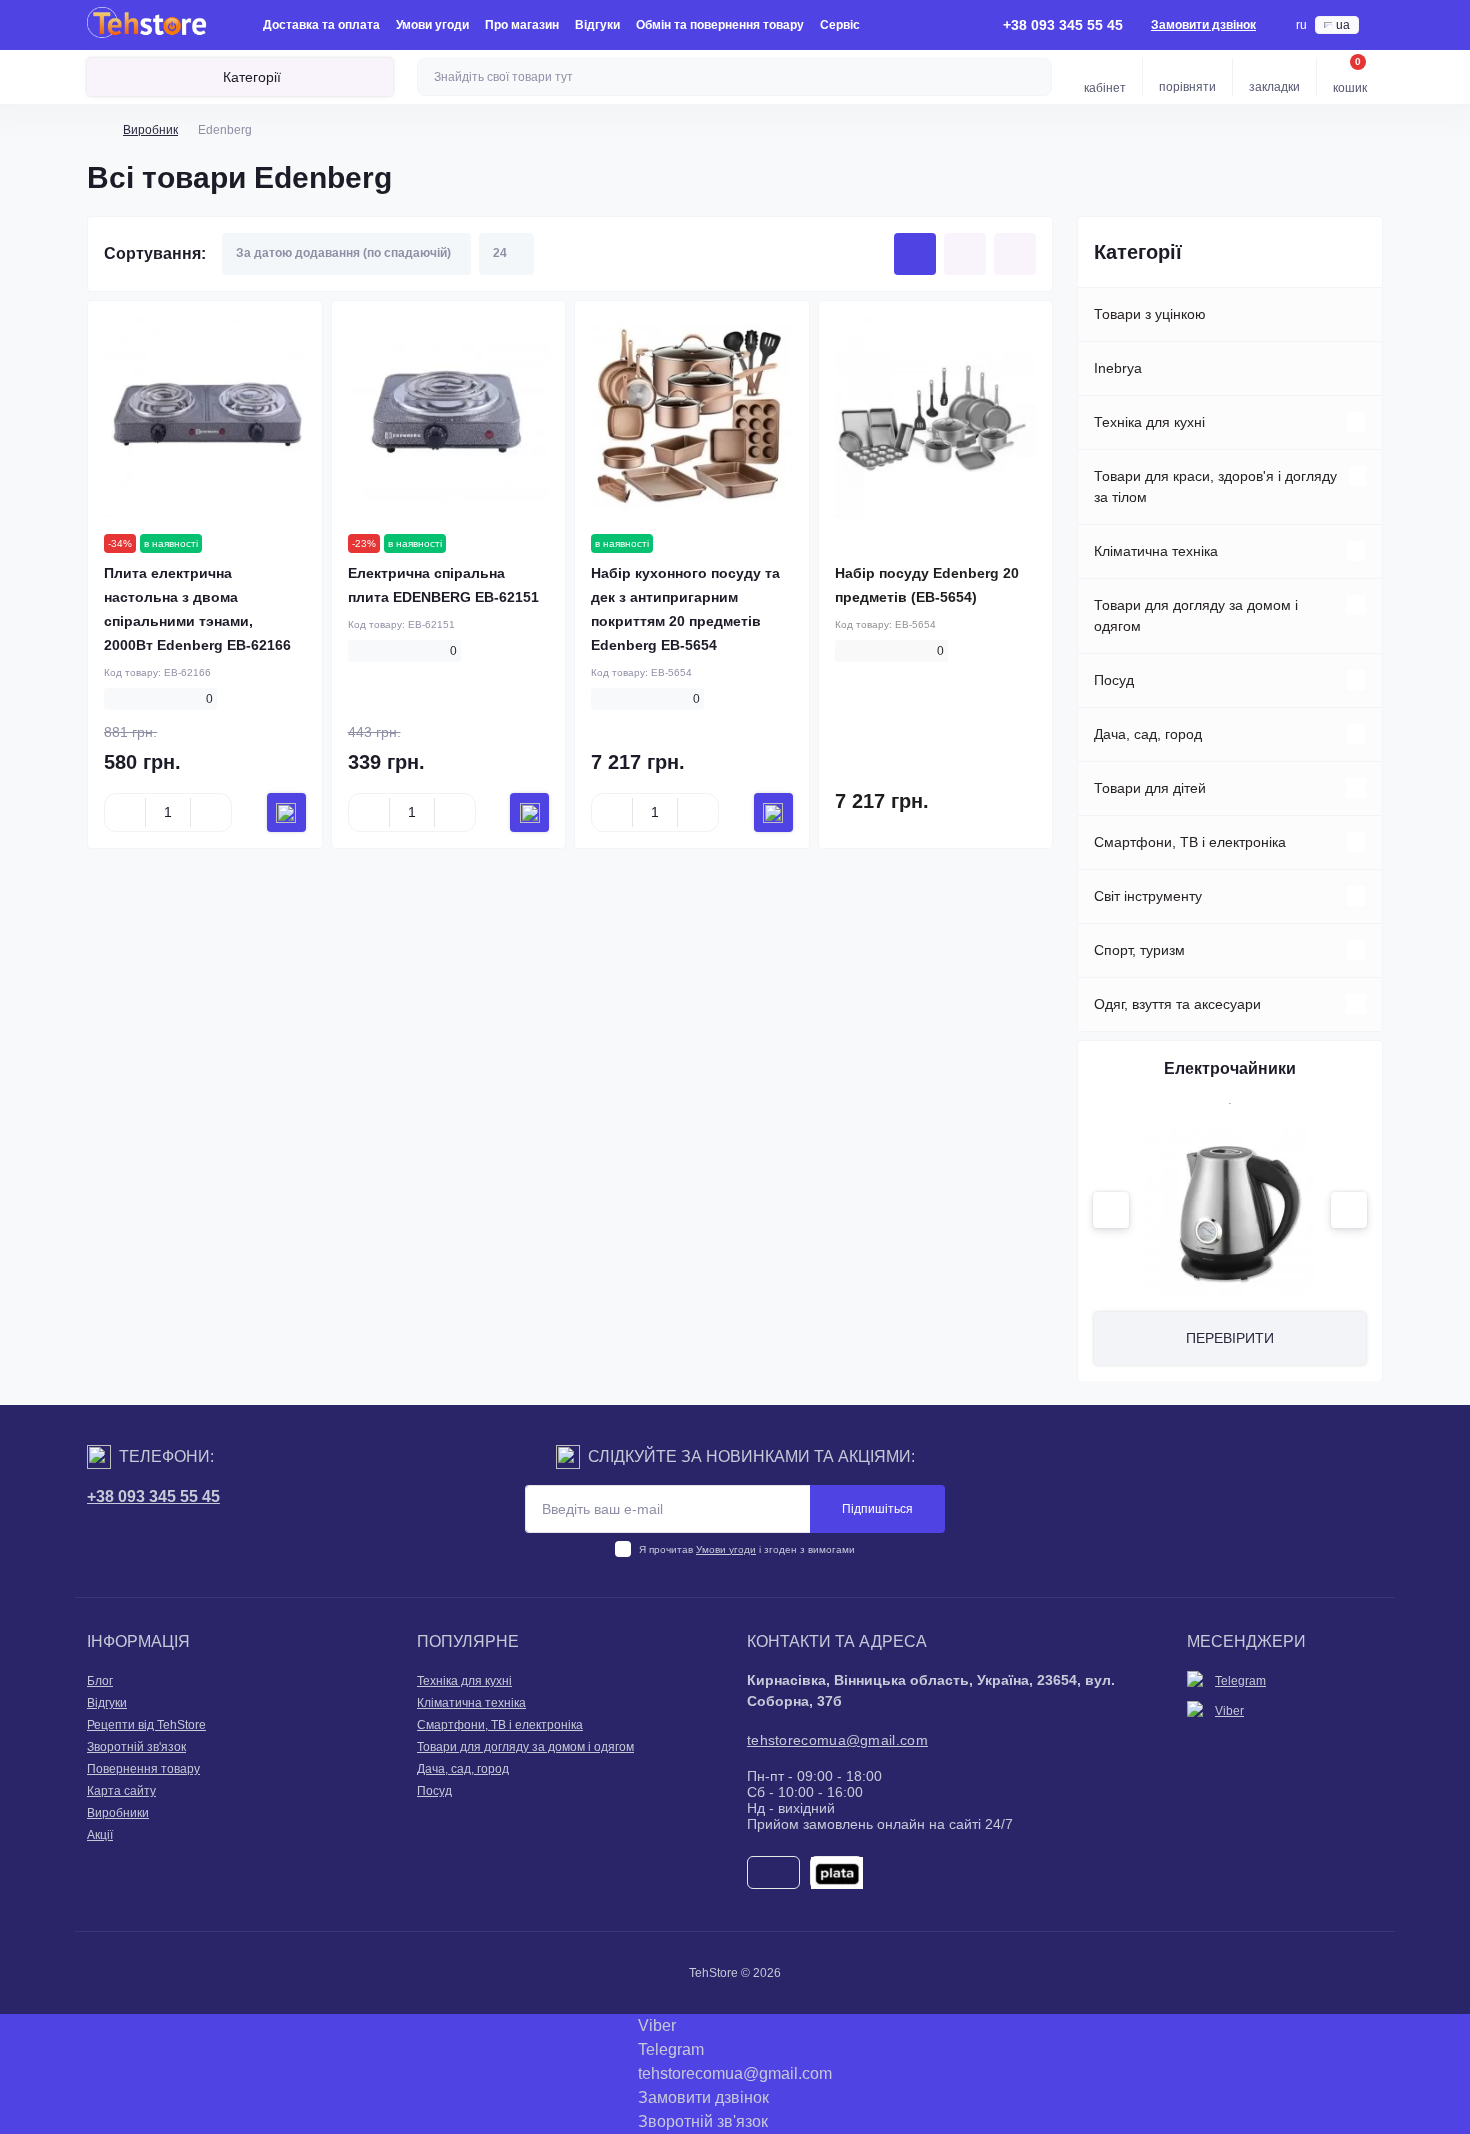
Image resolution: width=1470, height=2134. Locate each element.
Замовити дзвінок (1203, 25)
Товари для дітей (1150, 788)
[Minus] (125, 813)
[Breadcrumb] (95, 130)
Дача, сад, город (1148, 734)
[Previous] (1111, 1210)
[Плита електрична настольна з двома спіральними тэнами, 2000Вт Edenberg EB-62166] (205, 418)
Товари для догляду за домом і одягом (1196, 615)
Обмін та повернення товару (720, 25)
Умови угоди (432, 25)
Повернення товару (143, 1769)
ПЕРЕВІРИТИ (1230, 1338)
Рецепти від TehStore (146, 1725)
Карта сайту (121, 1791)
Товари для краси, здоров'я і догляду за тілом (1215, 486)
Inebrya (1118, 368)
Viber (1229, 1711)
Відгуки (597, 25)
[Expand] (1356, 422)
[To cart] (286, 812)
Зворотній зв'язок (136, 1747)
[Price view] (1015, 254)
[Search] (1034, 77)
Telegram (1240, 1681)
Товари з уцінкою (1150, 314)
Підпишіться (877, 1509)
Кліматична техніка (1156, 551)
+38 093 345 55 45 (153, 1496)
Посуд (1114, 680)
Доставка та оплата (321, 25)
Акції (100, 1835)
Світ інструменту (1148, 896)
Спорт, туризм (1139, 950)
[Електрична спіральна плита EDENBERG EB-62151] (449, 418)
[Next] (1349, 1210)
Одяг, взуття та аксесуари (1177, 1004)
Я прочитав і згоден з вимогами (747, 1549)
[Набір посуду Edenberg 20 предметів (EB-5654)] (936, 418)
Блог (100, 1681)
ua (1343, 25)
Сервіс (840, 25)
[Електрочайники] (1230, 1211)
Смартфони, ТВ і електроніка (1190, 842)
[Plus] (211, 813)
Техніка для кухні (1149, 422)
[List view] (965, 254)
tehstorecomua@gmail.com (837, 1740)
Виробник (150, 130)
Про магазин (522, 25)
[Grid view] (915, 254)
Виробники (118, 1813)
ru (1301, 25)
